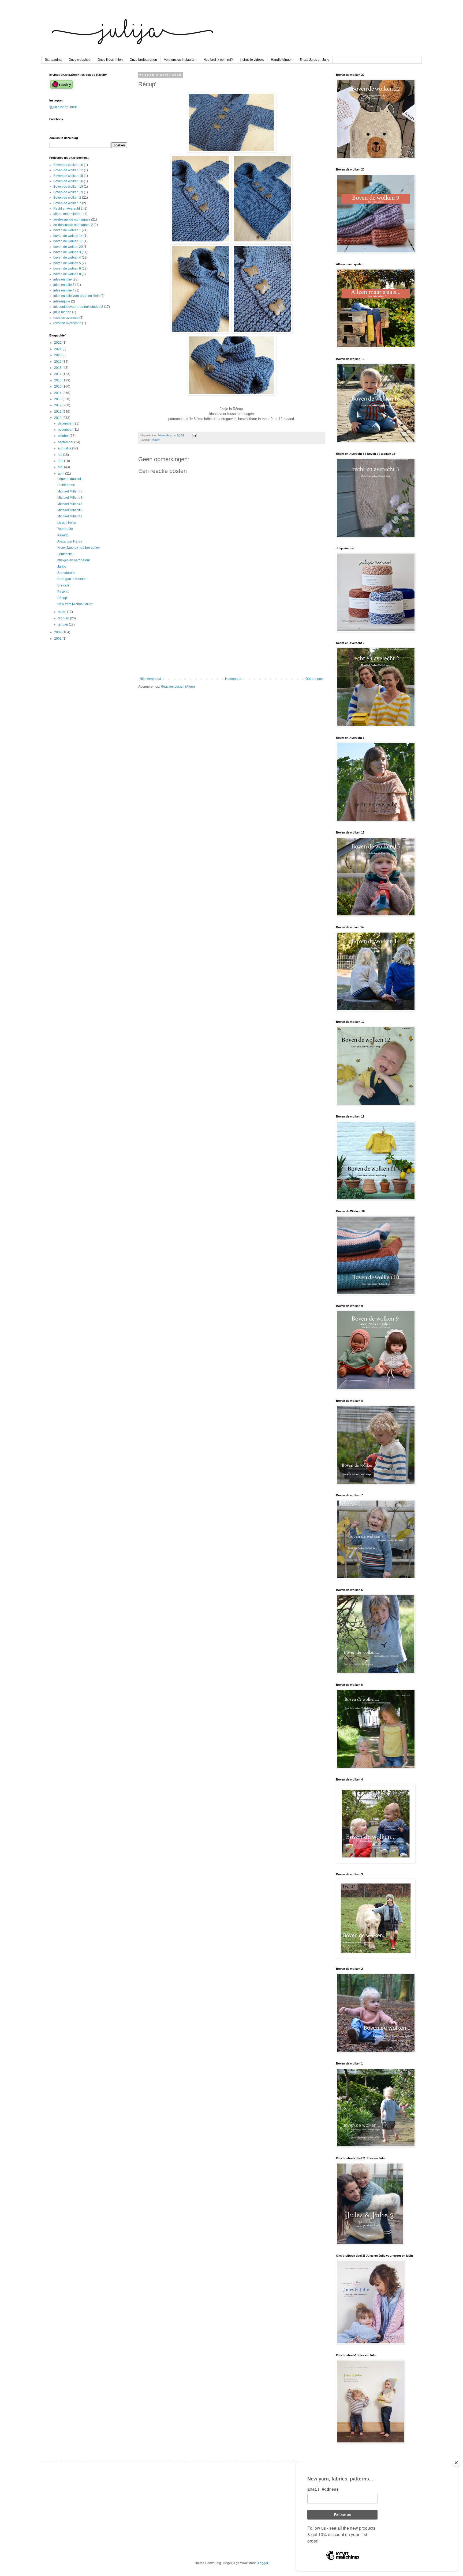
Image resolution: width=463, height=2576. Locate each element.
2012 (58, 405)
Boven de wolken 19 (68, 192)
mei (61, 467)
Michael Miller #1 (70, 516)
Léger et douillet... (70, 479)
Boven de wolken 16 (68, 181)
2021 (58, 349)
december (66, 423)
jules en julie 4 (64, 290)
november (66, 430)
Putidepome (66, 485)
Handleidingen (282, 60)
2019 (58, 362)
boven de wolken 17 (68, 241)
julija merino (62, 312)
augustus (65, 448)
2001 (58, 639)
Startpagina (53, 60)
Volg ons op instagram (180, 60)
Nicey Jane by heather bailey (79, 548)
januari (63, 624)
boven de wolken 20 (68, 247)
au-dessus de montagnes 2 (73, 225)
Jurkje (62, 567)
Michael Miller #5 (70, 491)
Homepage (233, 679)
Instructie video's (252, 60)
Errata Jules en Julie (314, 60)
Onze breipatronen (143, 60)
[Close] (456, 2463)
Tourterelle (65, 529)
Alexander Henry (70, 541)
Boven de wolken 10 (68, 165)
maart (62, 612)
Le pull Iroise (67, 523)
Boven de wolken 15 (68, 176)
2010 (58, 418)
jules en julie (63, 279)
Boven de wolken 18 (68, 187)
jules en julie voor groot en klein (76, 296)
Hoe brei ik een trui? (218, 60)
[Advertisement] (231, 633)
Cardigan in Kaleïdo (72, 579)
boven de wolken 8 (67, 274)
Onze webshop (80, 60)
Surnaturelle (66, 573)
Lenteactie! (65, 554)
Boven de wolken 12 (68, 170)
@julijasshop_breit (63, 107)
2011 (58, 412)
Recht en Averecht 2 (68, 209)
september (66, 442)
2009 (58, 632)
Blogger (262, 2563)
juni (61, 461)
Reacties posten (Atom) (178, 687)
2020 (58, 355)
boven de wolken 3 (67, 252)
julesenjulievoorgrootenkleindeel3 (78, 307)
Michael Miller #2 (70, 510)
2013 (58, 399)
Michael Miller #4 (70, 498)
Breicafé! (64, 585)
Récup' (155, 440)
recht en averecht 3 (67, 323)
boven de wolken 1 (67, 230)
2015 (58, 387)
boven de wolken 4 (67, 257)
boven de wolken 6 (67, 268)
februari (64, 618)
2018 (58, 368)
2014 (58, 393)
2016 (58, 380)
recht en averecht (66, 318)
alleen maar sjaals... (68, 214)
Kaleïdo (63, 535)
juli (60, 455)
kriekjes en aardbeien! (74, 560)
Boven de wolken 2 (67, 198)
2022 (58, 343)
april (61, 473)
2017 (58, 374)
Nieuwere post (150, 679)
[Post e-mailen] (194, 435)
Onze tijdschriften (110, 60)
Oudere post (314, 679)
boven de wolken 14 (68, 236)
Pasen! (62, 592)
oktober (64, 436)
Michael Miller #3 (70, 504)
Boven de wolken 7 (67, 203)
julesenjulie (62, 301)
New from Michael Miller (75, 604)
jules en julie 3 (64, 285)
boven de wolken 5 (67, 263)
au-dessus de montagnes (72, 219)
